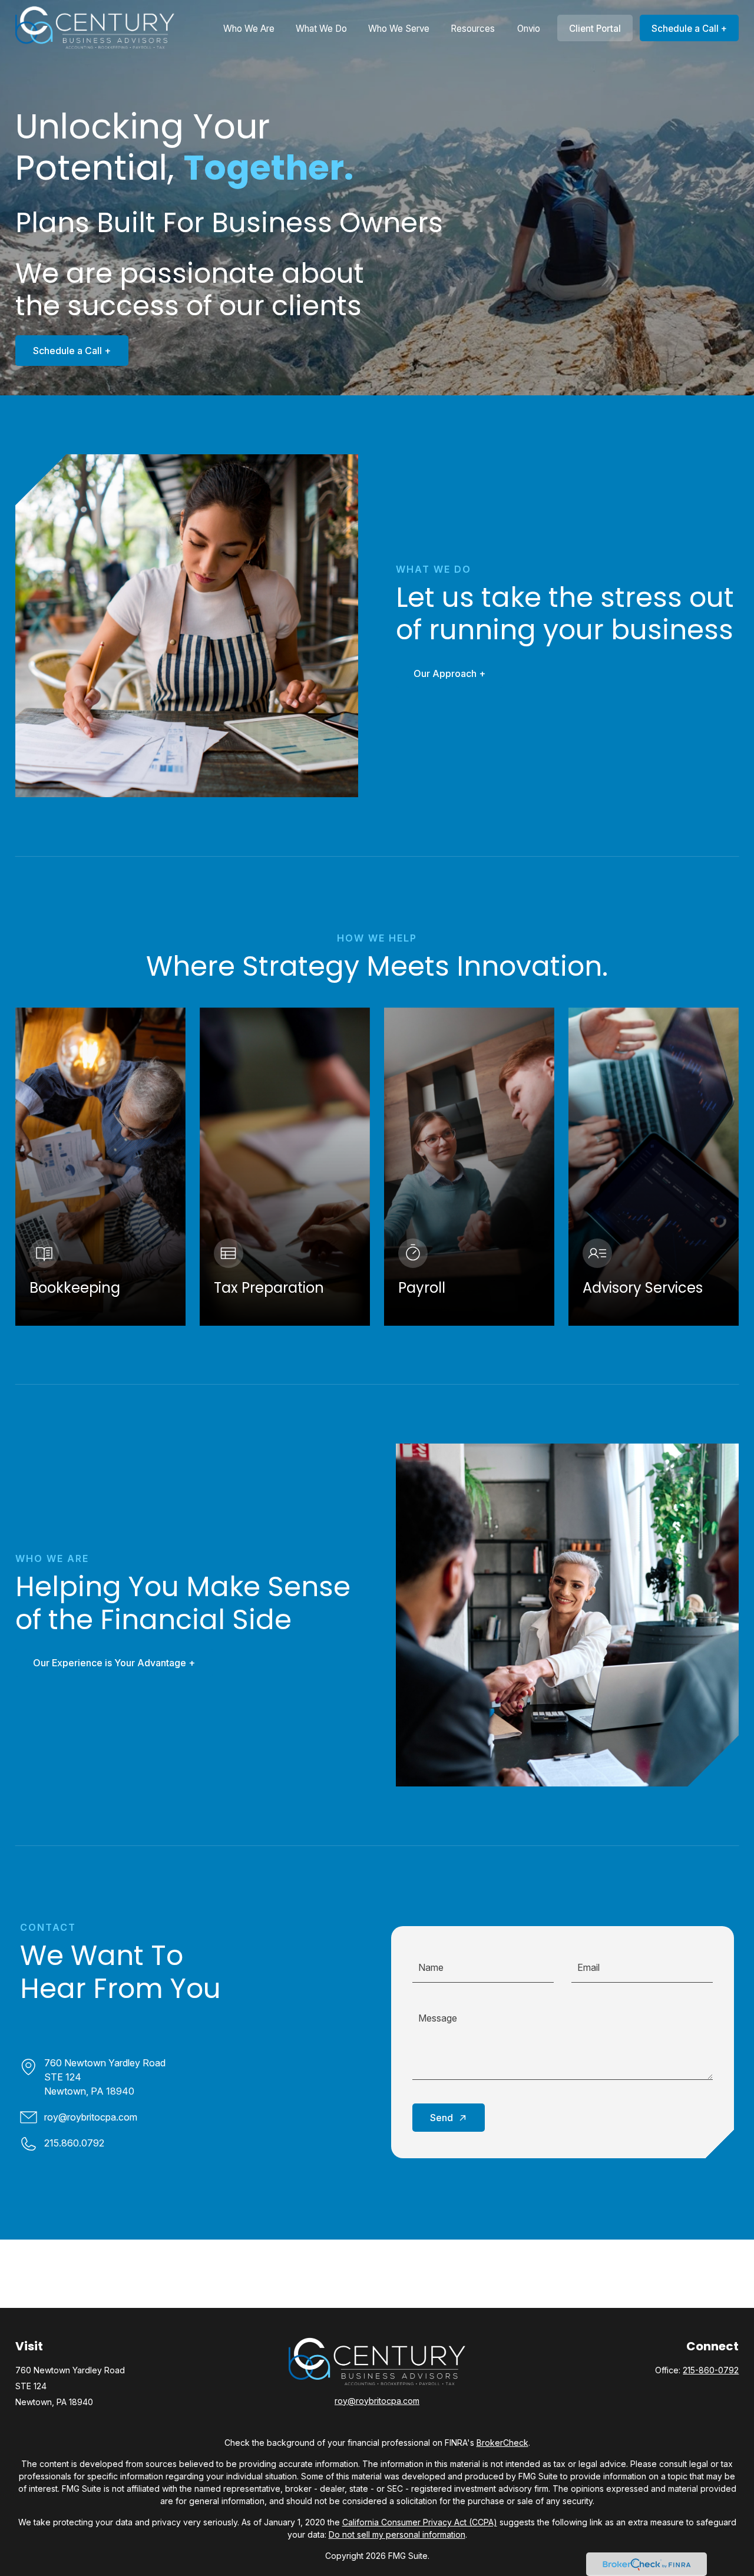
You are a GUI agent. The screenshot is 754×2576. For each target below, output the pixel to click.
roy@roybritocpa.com (91, 2117)
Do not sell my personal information (397, 2534)
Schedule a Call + (72, 351)
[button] (249, 28)
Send (442, 2118)
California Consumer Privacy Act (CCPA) (420, 2522)
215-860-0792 (711, 2370)
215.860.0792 (74, 2143)
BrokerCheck (502, 2443)
